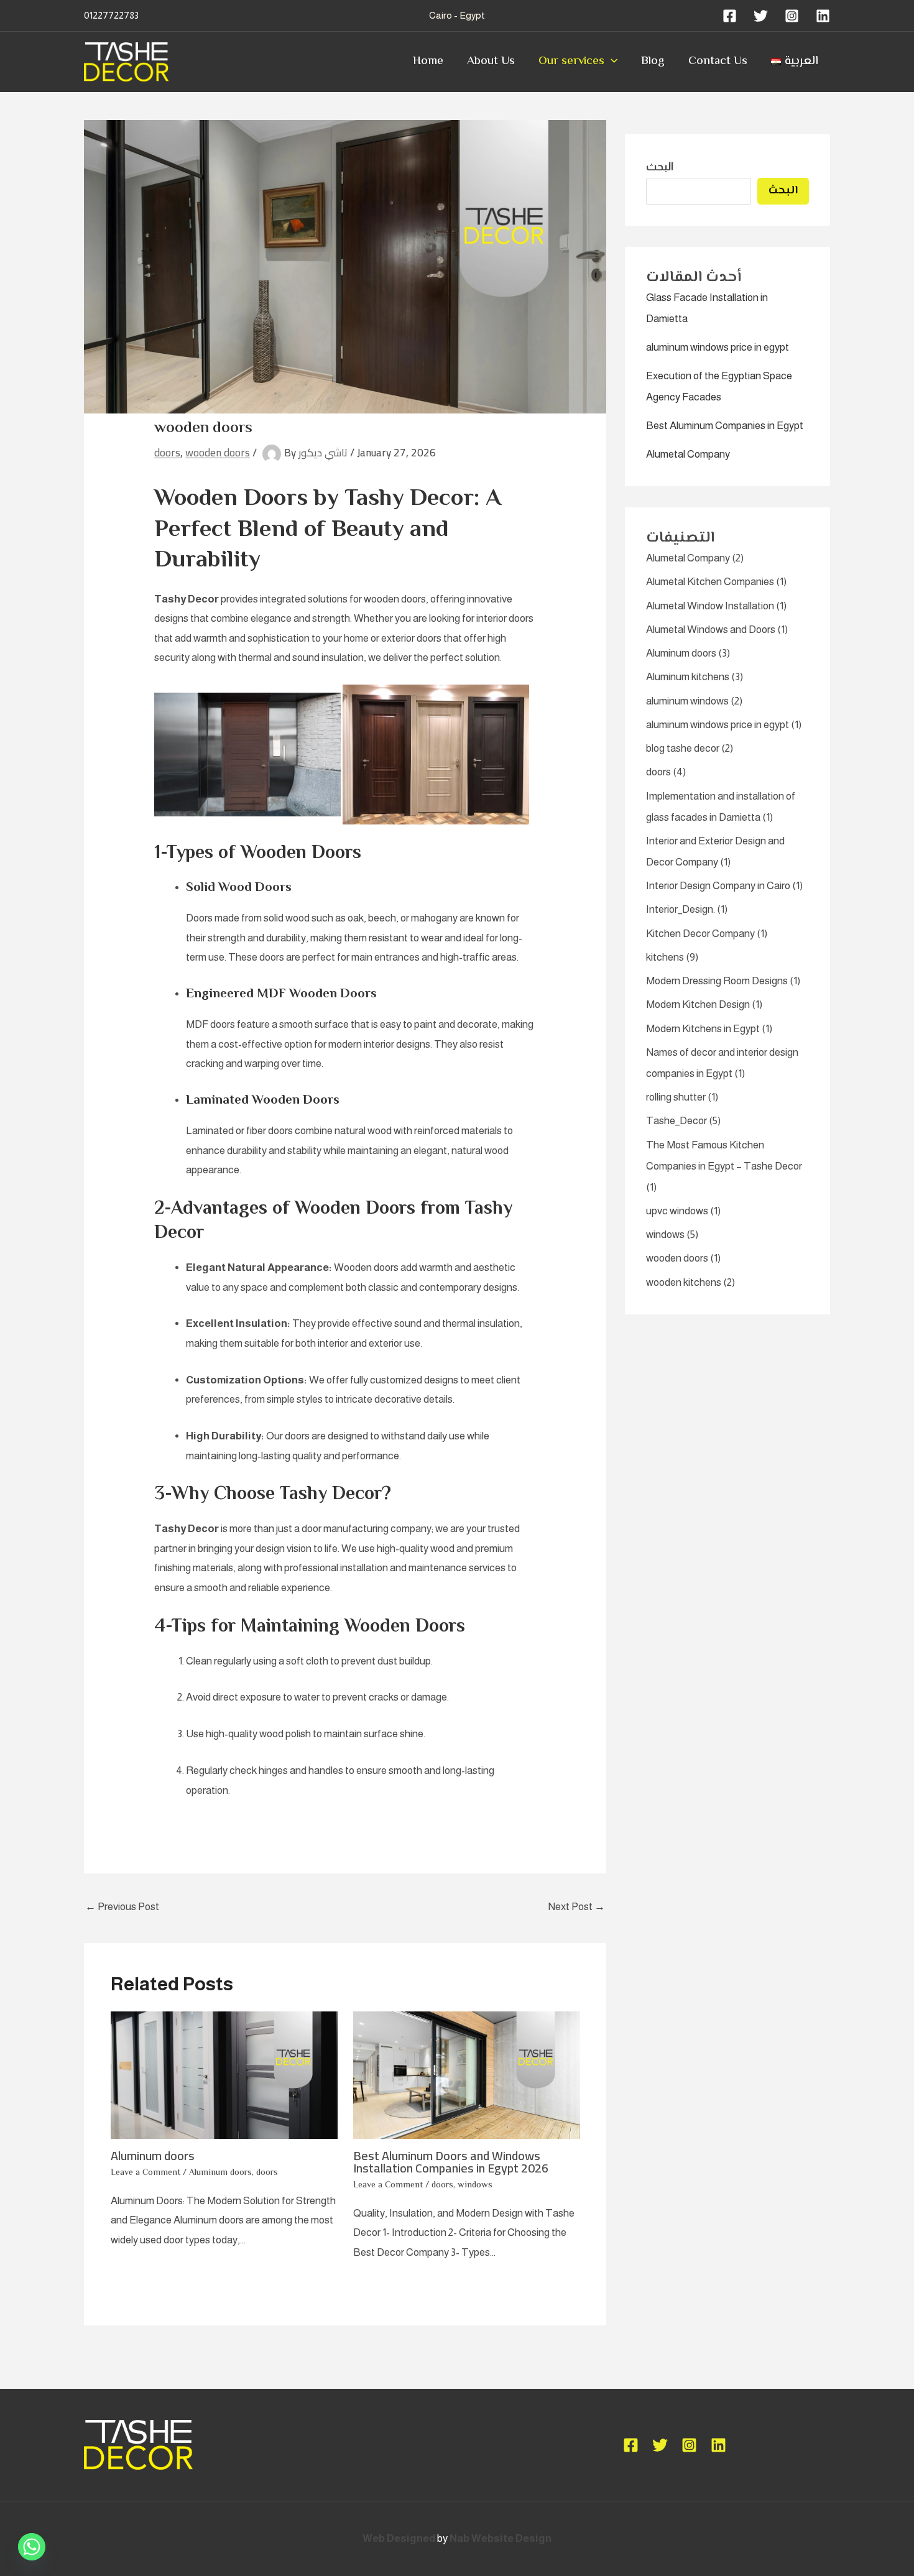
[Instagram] (792, 16)
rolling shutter (676, 1097)
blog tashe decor (683, 748)
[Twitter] (761, 16)
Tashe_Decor (676, 1121)
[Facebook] (730, 16)
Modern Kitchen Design (698, 1004)
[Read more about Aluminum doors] (224, 2075)
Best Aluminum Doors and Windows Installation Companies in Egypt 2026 (451, 2162)
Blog (653, 61)
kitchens (665, 957)
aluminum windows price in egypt (718, 347)
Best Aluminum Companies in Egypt (725, 426)
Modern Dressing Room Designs (717, 981)
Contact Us (718, 61)
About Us (491, 61)
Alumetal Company (688, 454)
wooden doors (218, 453)
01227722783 (111, 15)
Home (428, 61)
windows (475, 2186)
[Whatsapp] (32, 2547)
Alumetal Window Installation (710, 606)
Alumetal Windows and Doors (711, 630)
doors (167, 453)
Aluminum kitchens (688, 677)
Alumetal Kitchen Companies (710, 582)
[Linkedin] (823, 16)
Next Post (576, 1907)
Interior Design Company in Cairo (718, 886)
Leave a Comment (145, 2173)
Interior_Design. (681, 909)
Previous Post (122, 1907)
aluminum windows (687, 701)
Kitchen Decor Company (700, 934)
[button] (611, 62)
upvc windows (677, 1211)
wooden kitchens (684, 1282)
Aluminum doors (153, 2155)
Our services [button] (571, 61)
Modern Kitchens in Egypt (703, 1029)
